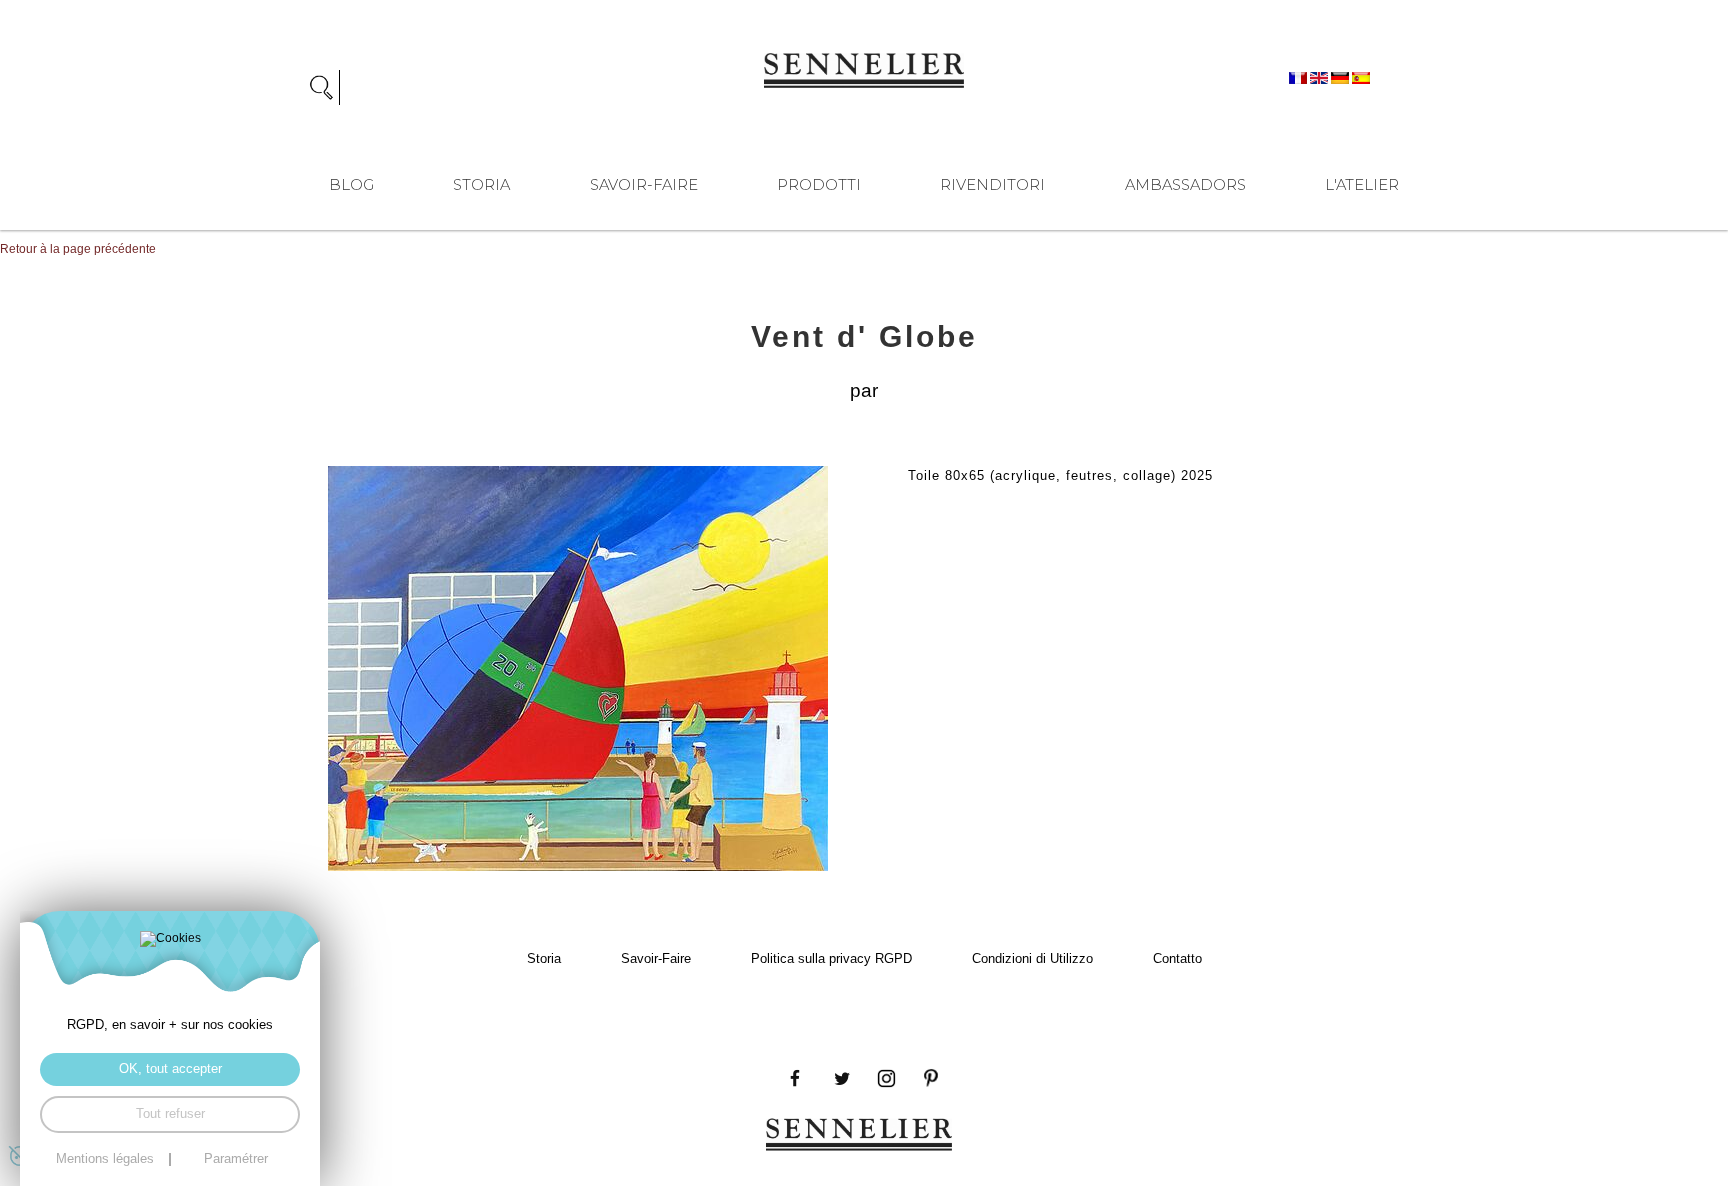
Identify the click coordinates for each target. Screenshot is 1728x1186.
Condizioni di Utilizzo (1032, 958)
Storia (481, 185)
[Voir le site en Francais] (1299, 77)
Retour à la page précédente (78, 249)
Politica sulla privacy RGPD (831, 958)
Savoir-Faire (644, 185)
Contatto (1177, 958)
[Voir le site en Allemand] (1341, 77)
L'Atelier (1362, 185)
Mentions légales (105, 1159)
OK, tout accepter (170, 1068)
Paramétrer (236, 1159)
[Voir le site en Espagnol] (1361, 77)
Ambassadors (1185, 185)
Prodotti (819, 185)
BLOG (351, 185)
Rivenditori (992, 185)
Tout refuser (170, 1113)
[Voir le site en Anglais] (1320, 77)
